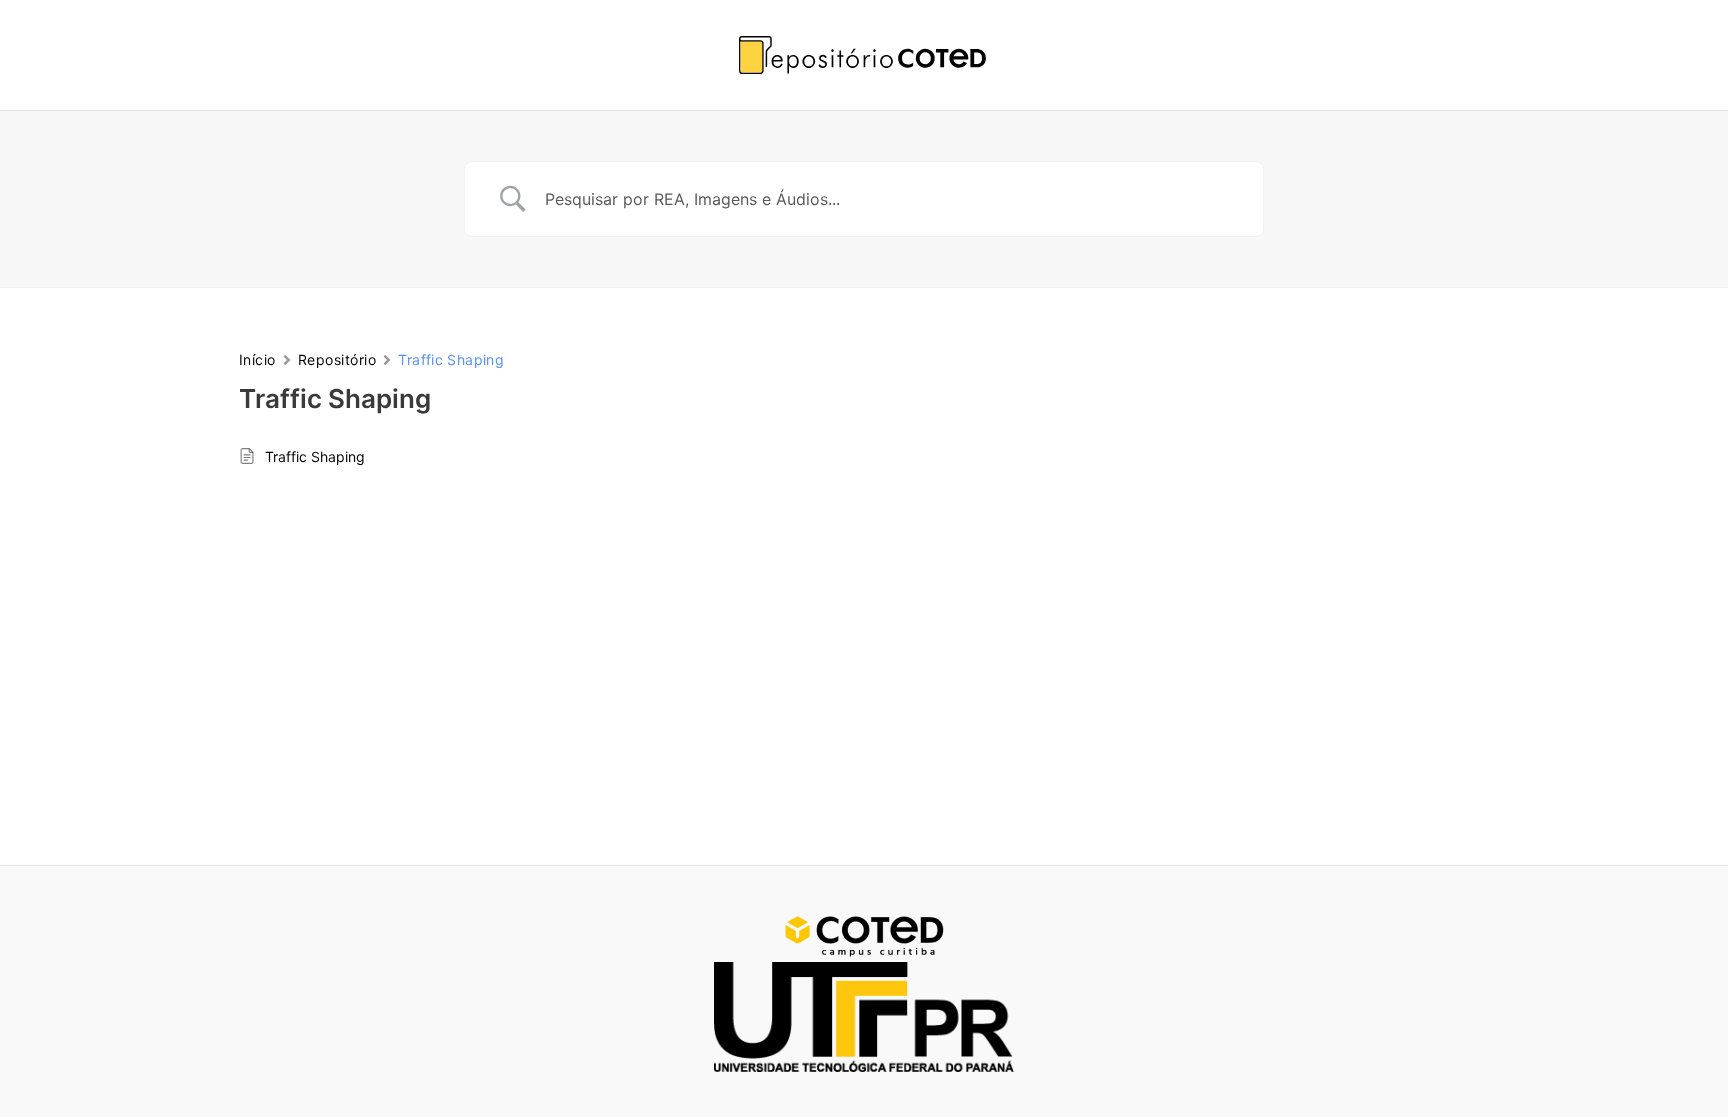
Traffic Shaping (315, 456)
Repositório (337, 359)
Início (257, 359)
